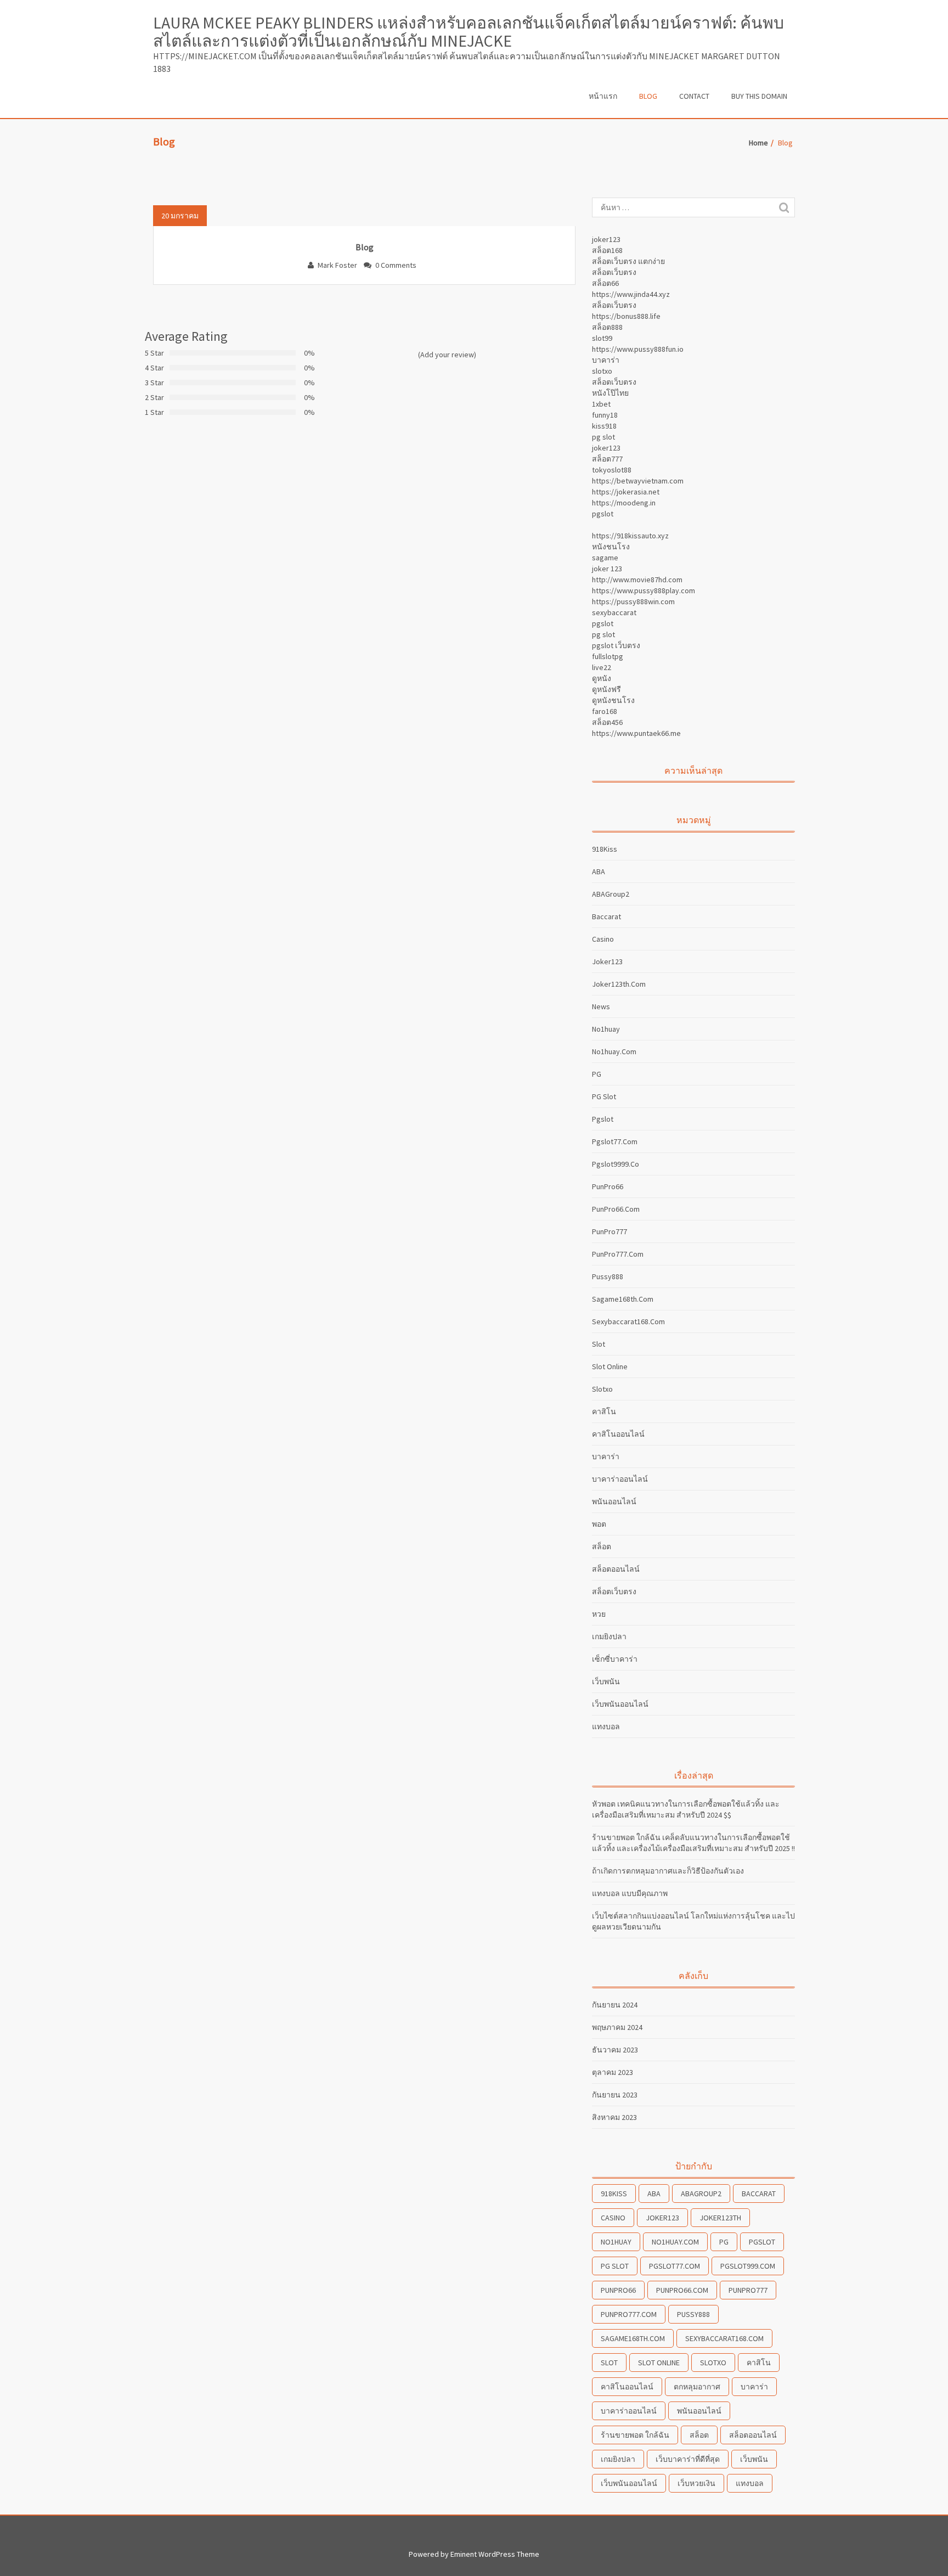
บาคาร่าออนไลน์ (620, 1479)
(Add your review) (447, 355)
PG (597, 1074)
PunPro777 (610, 1231)
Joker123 (607, 961)
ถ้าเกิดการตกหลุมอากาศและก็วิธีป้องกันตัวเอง (668, 1871)
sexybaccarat (614, 612)
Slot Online (610, 1366)
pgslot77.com (615, 1141)
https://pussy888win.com (633, 601)
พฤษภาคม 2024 (617, 2027)
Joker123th (720, 2218)
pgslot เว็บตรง (616, 645)
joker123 (606, 239)
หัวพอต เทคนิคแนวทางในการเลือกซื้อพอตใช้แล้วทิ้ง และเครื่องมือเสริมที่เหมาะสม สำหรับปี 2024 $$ (686, 1809)
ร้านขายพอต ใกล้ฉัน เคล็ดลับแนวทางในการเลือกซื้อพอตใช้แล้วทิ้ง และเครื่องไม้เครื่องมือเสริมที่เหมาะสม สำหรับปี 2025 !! (693, 1843)
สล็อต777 (607, 459)
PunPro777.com (618, 1254)
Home (758, 143)
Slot (599, 1344)
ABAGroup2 (611, 894)
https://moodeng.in (624, 503)
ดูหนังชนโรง (613, 700)
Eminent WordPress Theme (495, 2554)
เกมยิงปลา (609, 1636)
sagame (605, 558)
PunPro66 (608, 1186)
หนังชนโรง (611, 547)
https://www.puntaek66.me (636, 733)
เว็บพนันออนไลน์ (620, 1704)
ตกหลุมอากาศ (697, 2387)
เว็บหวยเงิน (696, 2483)
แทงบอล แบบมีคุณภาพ (630, 1893)
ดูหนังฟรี (606, 689)
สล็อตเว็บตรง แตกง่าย (628, 261)
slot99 (602, 338)
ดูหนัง (602, 678)
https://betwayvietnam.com (638, 481)
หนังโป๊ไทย (610, 393)
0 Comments (396, 265)
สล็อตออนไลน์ (616, 1569)
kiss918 (604, 426)
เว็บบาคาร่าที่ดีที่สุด (688, 2459)
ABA (599, 871)
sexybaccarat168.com (628, 1321)
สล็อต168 (607, 250)
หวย (599, 1614)
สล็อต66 (605, 283)
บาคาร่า (606, 360)
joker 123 (607, 569)
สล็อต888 (607, 327)
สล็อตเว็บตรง (614, 272)
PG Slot (604, 1096)
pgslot (603, 514)
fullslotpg (608, 656)
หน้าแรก (603, 96)
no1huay (606, 1029)
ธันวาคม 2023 (615, 2050)
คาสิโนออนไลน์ (618, 1434)
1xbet (601, 404)
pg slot (603, 437)
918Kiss (605, 849)
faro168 (605, 711)
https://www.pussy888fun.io (638, 349)
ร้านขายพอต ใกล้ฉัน (635, 2435)
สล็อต (602, 1546)
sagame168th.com (623, 1299)
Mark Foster (337, 265)
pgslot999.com (748, 2266)
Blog (648, 96)
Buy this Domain (759, 96)
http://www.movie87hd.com (637, 580)
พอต (599, 1524)
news (601, 1006)
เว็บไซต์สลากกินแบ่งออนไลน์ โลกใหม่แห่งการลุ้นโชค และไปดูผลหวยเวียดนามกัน (693, 1921)
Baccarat (606, 916)
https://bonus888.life (626, 316)
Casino (603, 939)
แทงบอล (606, 1726)
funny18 (605, 415)
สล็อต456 (607, 722)
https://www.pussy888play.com (644, 590)
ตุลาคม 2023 (613, 2072)
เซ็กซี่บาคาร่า (615, 1659)
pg (724, 2242)
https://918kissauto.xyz (630, 536)
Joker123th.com (619, 984)
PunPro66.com (616, 1209)
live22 (602, 667)
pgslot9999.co (616, 1164)
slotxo (602, 371)
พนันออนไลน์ (614, 1501)
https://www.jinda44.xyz (631, 294)
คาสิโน (604, 1411)
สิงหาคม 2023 (614, 2117)
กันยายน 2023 (615, 2095)
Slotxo (602, 1389)
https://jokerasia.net (626, 492)
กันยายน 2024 (615, 2005)
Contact (694, 96)
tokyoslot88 (612, 470)
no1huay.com (614, 1051)
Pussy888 (608, 1276)
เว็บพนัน (606, 1681)
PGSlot (762, 2242)
